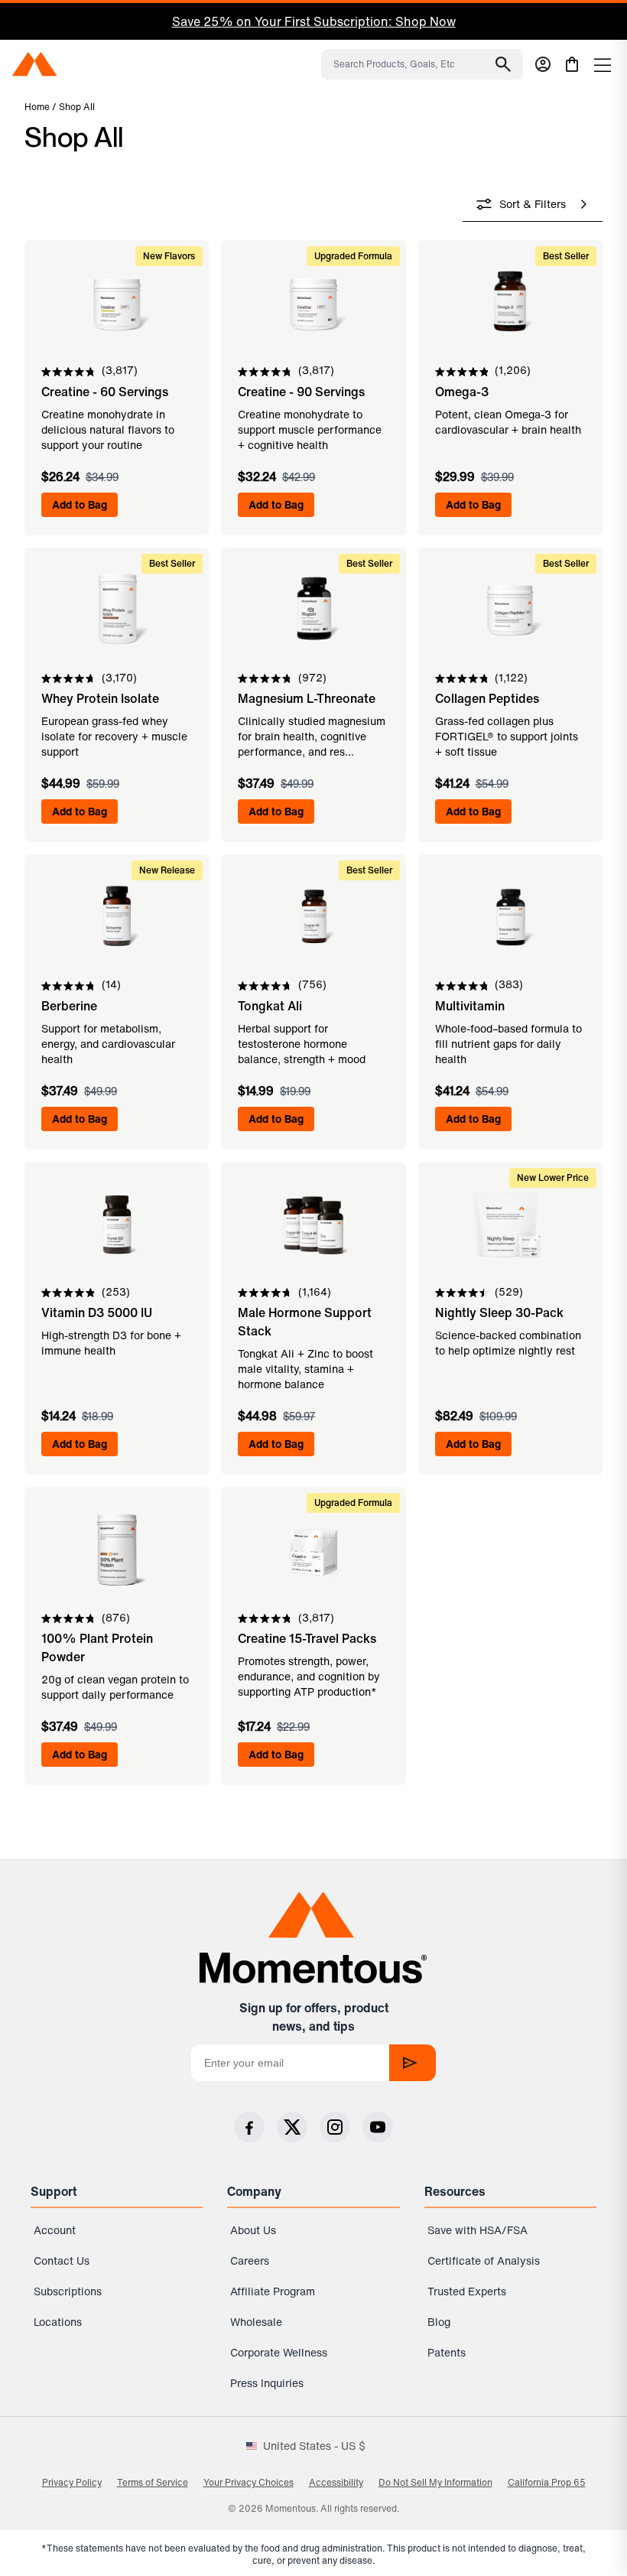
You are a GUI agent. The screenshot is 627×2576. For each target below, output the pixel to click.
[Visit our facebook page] (249, 2127)
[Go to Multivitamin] (510, 971)
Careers (250, 2261)
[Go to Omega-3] (510, 357)
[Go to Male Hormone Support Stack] (313, 1288)
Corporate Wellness (279, 2352)
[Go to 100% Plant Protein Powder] (117, 1605)
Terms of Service (153, 2482)
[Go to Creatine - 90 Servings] (313, 357)
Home (37, 107)
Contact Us (62, 2261)
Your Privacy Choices (249, 2482)
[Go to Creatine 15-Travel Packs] (313, 1605)
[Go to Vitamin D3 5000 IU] (117, 1288)
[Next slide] (584, 22)
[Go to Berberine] (117, 971)
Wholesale (256, 2322)
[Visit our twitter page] (292, 2127)
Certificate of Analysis (484, 2261)
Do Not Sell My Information (435, 2482)
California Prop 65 (547, 2482)
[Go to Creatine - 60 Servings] (117, 357)
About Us (253, 2230)
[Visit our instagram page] (335, 2127)
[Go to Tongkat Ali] (313, 971)
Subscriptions (68, 2291)
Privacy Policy (72, 2482)
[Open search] (503, 64)
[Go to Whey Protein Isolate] (117, 665)
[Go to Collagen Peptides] (510, 665)
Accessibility (336, 2482)
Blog (439, 2322)
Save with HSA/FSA (478, 2230)
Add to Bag (80, 504)
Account (55, 2230)
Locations (58, 2322)
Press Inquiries (267, 2383)
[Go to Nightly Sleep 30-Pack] (510, 1288)
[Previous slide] (21, 22)
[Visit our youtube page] (378, 2127)
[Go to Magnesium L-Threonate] (313, 665)
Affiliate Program (273, 2291)
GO (413, 2063)
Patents (447, 2352)
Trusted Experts (467, 2291)
